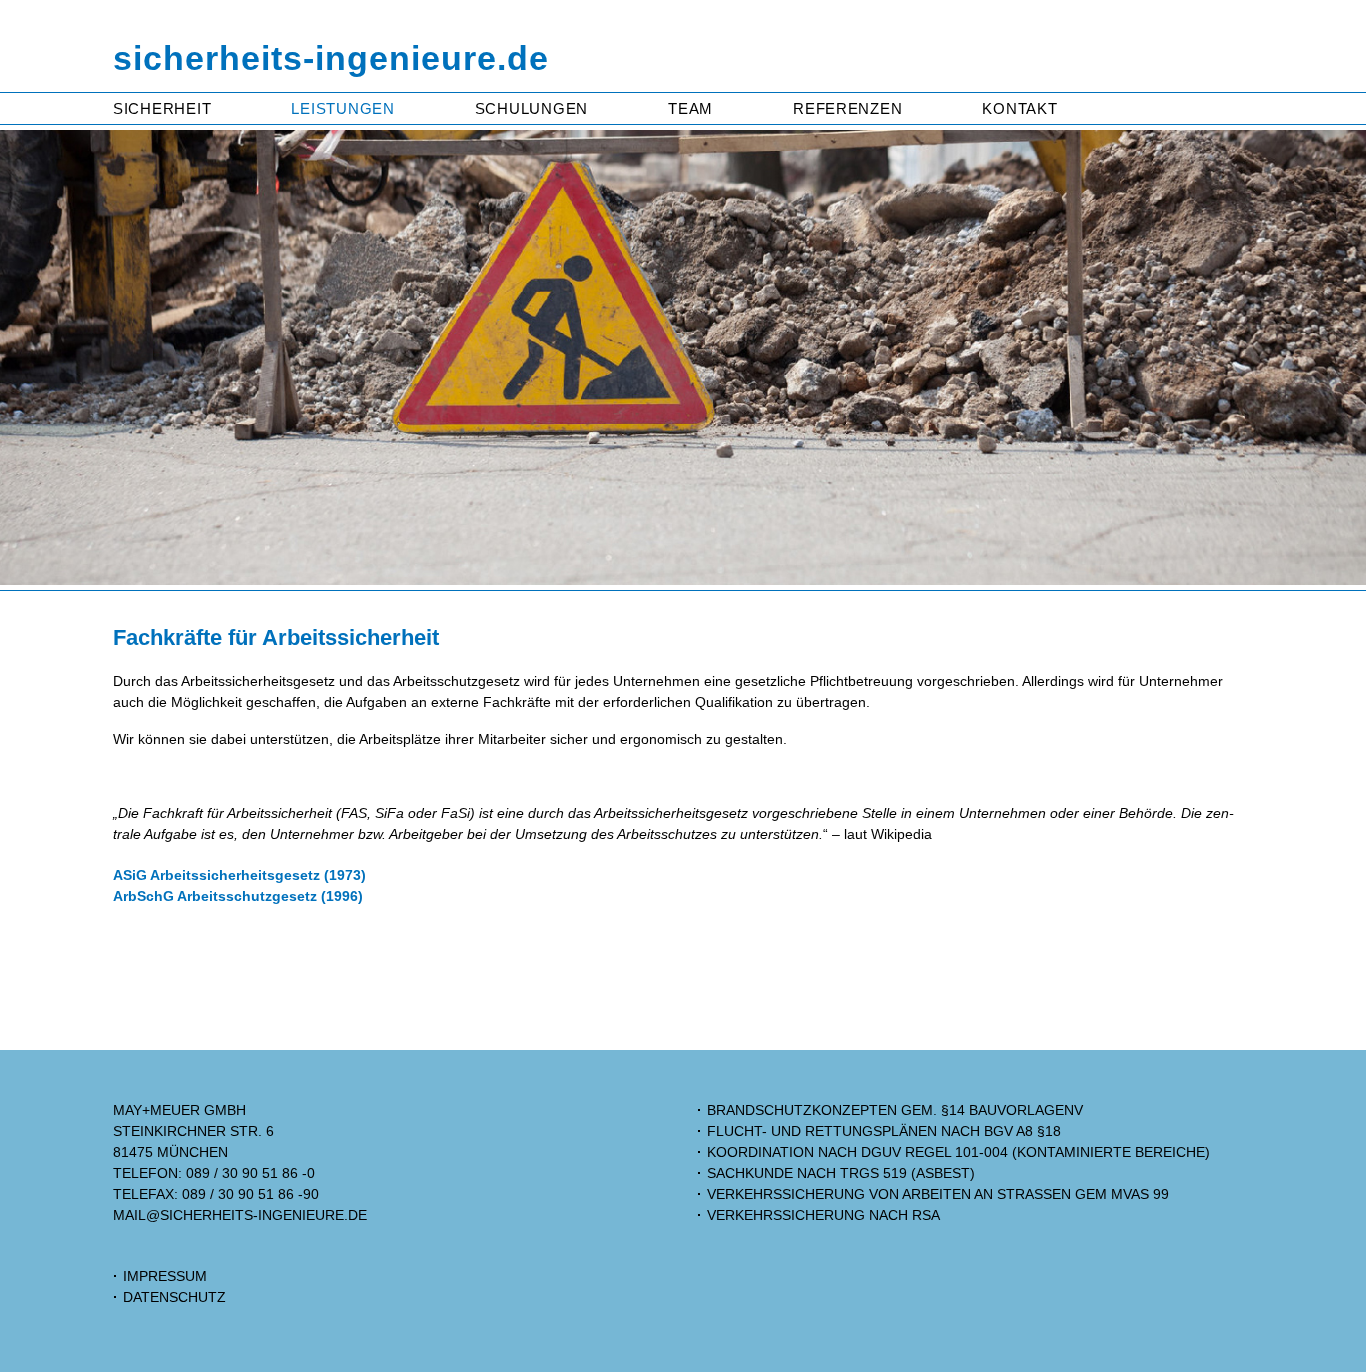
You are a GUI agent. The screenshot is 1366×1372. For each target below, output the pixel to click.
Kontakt (1019, 109)
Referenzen (847, 109)
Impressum (165, 1276)
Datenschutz (174, 1297)
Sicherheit (162, 109)
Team (690, 109)
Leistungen (342, 109)
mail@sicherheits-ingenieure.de (240, 1215)
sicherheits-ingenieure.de (331, 58)
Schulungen (531, 109)
